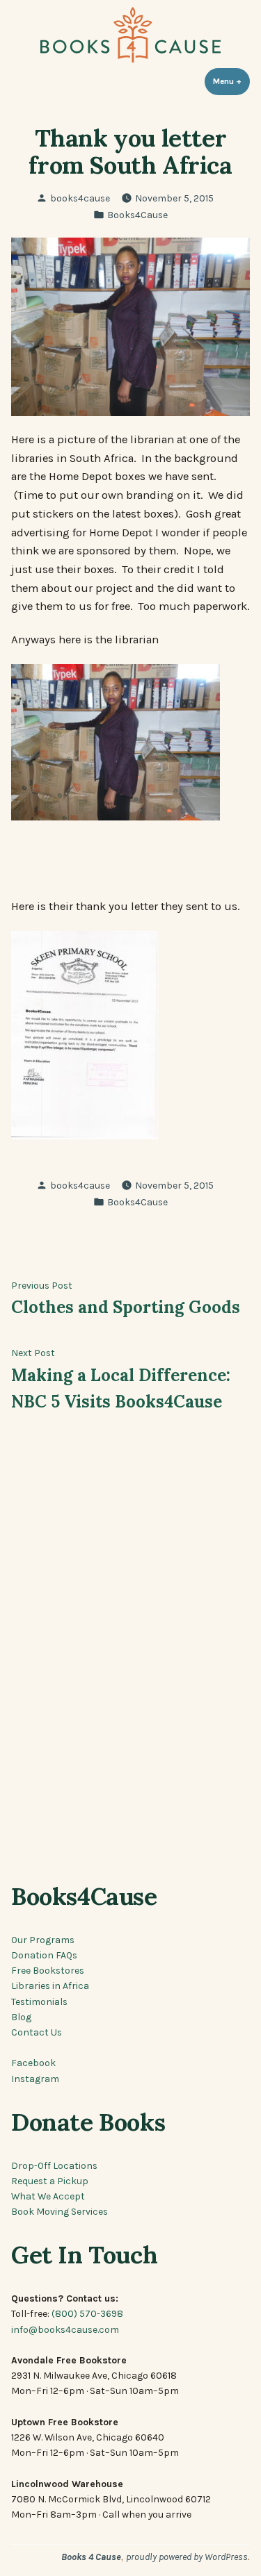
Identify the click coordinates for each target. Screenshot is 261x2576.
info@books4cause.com (65, 2329)
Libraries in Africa (50, 1985)
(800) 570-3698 (87, 2313)
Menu (231, 81)
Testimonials (39, 2001)
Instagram (35, 2079)
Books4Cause (137, 215)
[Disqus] (130, 1656)
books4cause (80, 198)
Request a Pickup (50, 2181)
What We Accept (48, 2196)
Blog (21, 2017)
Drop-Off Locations (54, 2165)
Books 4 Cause (91, 2557)
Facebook (33, 2063)
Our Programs (43, 1940)
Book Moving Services (60, 2211)
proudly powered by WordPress (187, 2557)
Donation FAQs (44, 1955)
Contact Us (37, 2032)
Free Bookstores (48, 1970)
